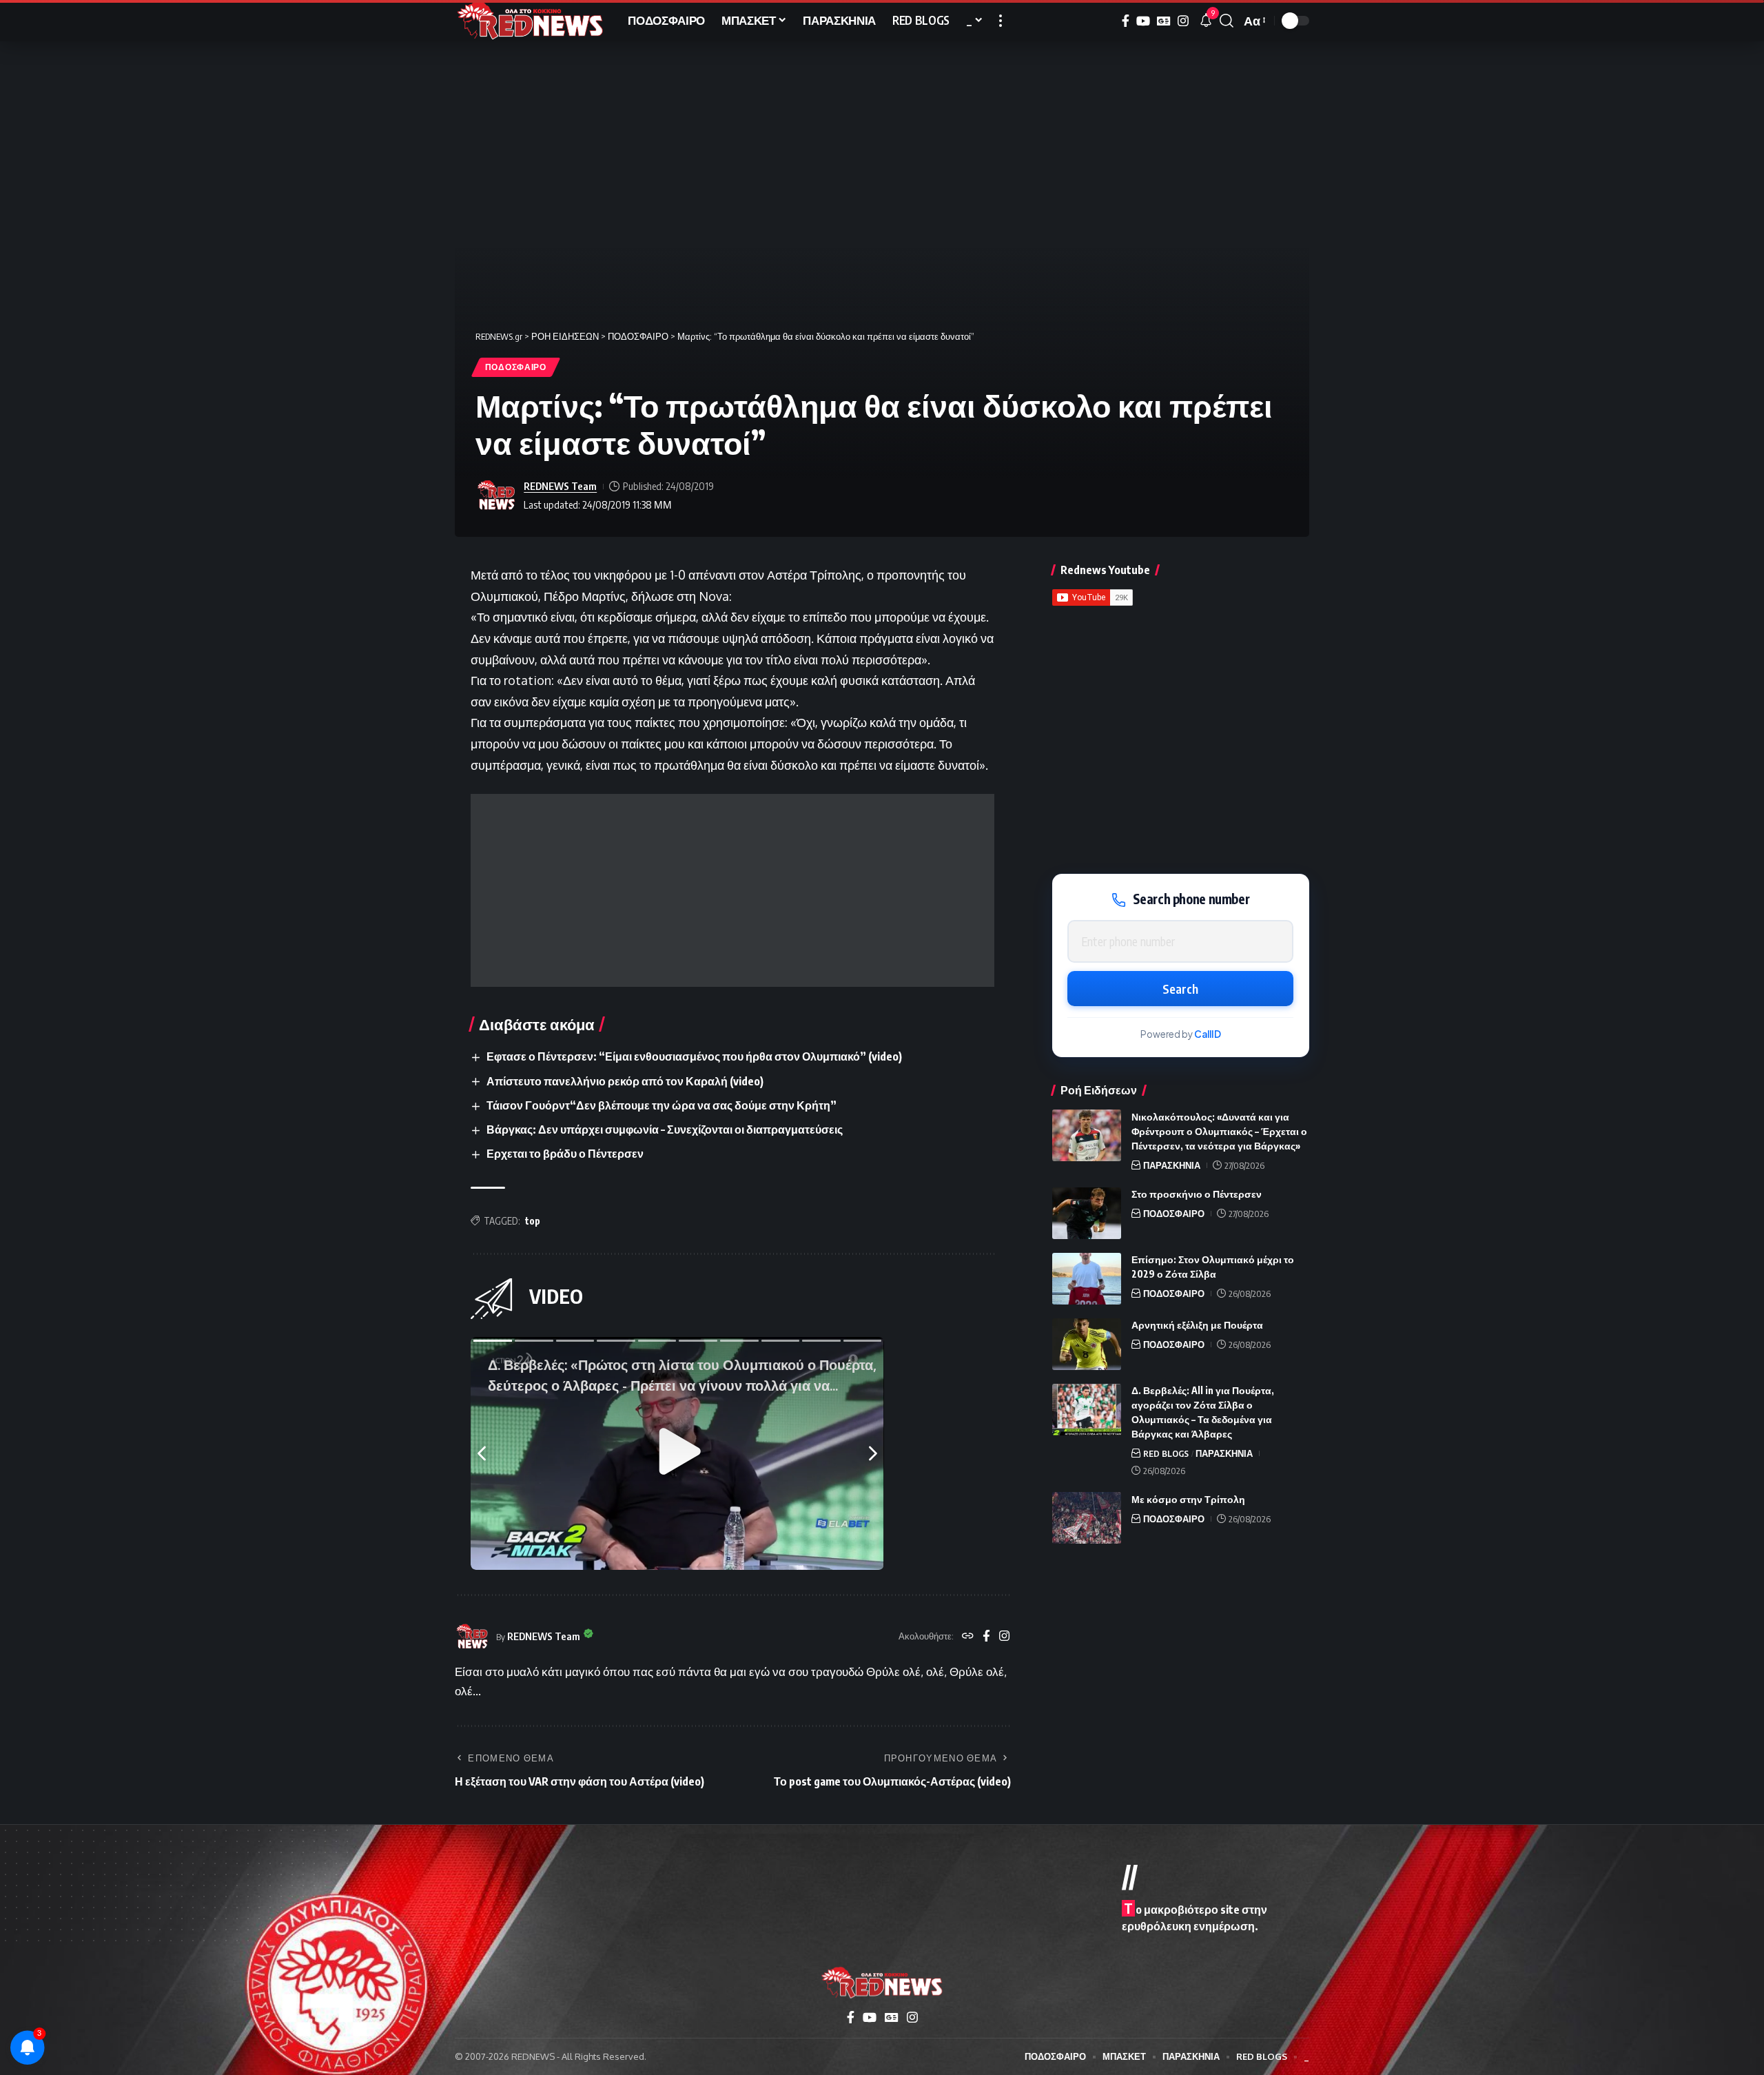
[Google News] (1164, 21)
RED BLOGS (1166, 1454)
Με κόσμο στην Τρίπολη (1188, 1499)
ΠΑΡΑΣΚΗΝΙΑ (1172, 1165)
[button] (1001, 21)
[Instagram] (1183, 21)
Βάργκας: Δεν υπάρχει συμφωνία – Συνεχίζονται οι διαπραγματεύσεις (665, 1130)
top (533, 1221)
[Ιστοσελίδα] (968, 1637)
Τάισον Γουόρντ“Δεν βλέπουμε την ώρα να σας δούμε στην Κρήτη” (661, 1105)
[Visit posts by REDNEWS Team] (496, 495)
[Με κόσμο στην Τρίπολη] (1087, 1518)
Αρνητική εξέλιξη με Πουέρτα (1197, 1326)
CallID (1208, 1035)
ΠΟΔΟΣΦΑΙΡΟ (516, 367)
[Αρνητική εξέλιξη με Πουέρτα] (1087, 1344)
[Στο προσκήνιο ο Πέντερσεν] (1087, 1213)
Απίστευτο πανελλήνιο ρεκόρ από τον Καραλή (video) (625, 1081)
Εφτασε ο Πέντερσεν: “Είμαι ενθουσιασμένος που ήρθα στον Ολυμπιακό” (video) (694, 1056)
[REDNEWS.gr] (530, 21)
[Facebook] (1126, 21)
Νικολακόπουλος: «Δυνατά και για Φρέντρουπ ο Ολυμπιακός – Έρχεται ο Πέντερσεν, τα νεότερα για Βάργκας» (1219, 1131)
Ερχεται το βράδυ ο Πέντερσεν (565, 1154)
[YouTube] (1143, 21)
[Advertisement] (732, 890)
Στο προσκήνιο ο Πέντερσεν (1197, 1195)
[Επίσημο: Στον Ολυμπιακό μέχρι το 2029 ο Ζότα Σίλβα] (1087, 1279)
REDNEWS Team (560, 486)
